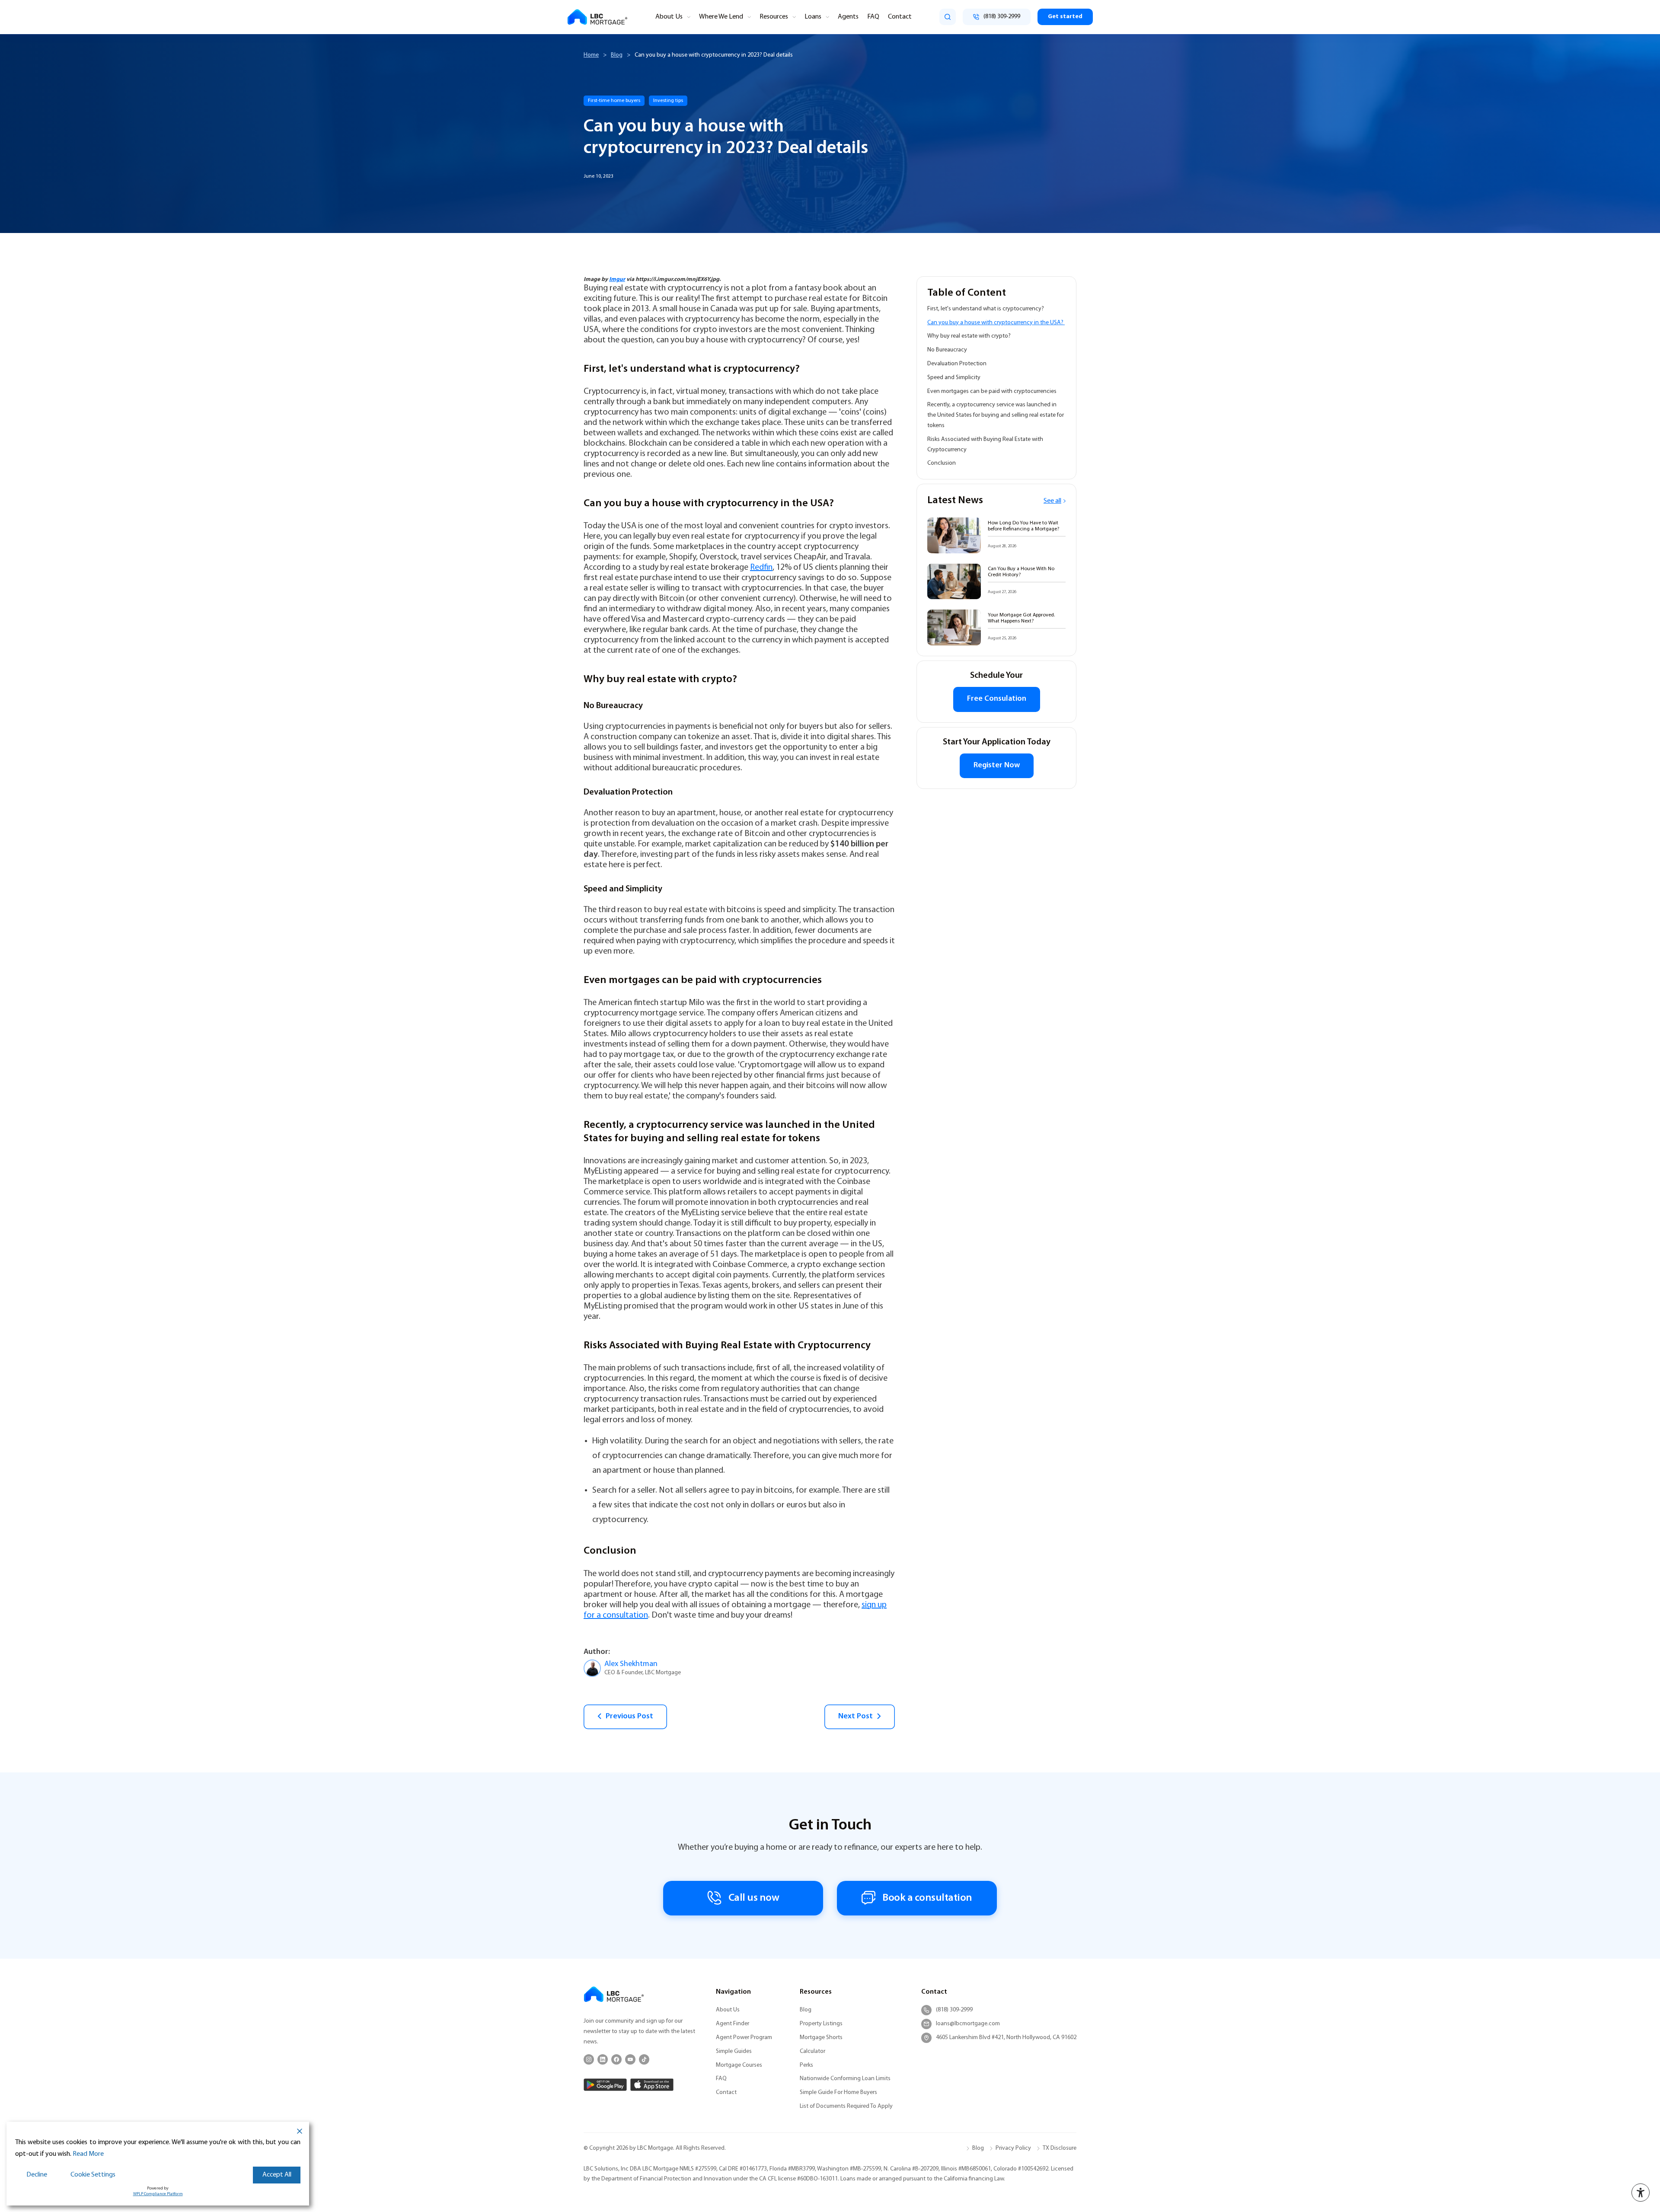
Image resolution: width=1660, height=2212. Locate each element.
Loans (813, 17)
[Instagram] (589, 2059)
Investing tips (668, 101)
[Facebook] (616, 2059)
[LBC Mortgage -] (597, 17)
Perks (806, 2065)
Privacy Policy (1013, 2148)
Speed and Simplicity (954, 378)
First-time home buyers (614, 101)
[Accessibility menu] (1641, 2193)
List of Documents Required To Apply (846, 2106)
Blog (617, 55)
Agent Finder (733, 2024)
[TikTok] (644, 2059)
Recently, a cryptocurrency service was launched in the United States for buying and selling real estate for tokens (996, 415)
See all (1052, 501)
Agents (848, 17)
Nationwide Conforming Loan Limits (845, 2079)
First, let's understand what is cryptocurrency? (986, 309)
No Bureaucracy (947, 350)
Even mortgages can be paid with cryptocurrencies (993, 391)
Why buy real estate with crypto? (970, 336)
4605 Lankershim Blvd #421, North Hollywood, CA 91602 (1006, 2038)
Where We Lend (721, 17)
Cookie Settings (93, 2175)
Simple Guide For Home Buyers (838, 2092)
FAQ (873, 17)
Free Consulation (997, 699)
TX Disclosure (1060, 2148)
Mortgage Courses (739, 2065)
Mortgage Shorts (821, 2038)
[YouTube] (630, 2059)
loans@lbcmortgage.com (968, 2024)
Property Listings (821, 2024)
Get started (1065, 17)
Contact (900, 17)
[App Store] (652, 2085)
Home (591, 55)
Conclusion (942, 463)
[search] (948, 17)
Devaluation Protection (957, 364)
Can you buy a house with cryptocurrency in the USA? (996, 323)
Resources (774, 17)
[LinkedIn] (603, 2059)
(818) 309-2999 (954, 2010)
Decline (37, 2175)
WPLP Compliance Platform (158, 2194)
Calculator (812, 2051)
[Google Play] (605, 2085)
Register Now (997, 766)
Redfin (761, 568)
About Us (669, 17)
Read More (88, 2154)
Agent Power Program (744, 2038)
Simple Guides (734, 2051)
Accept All (277, 2175)
